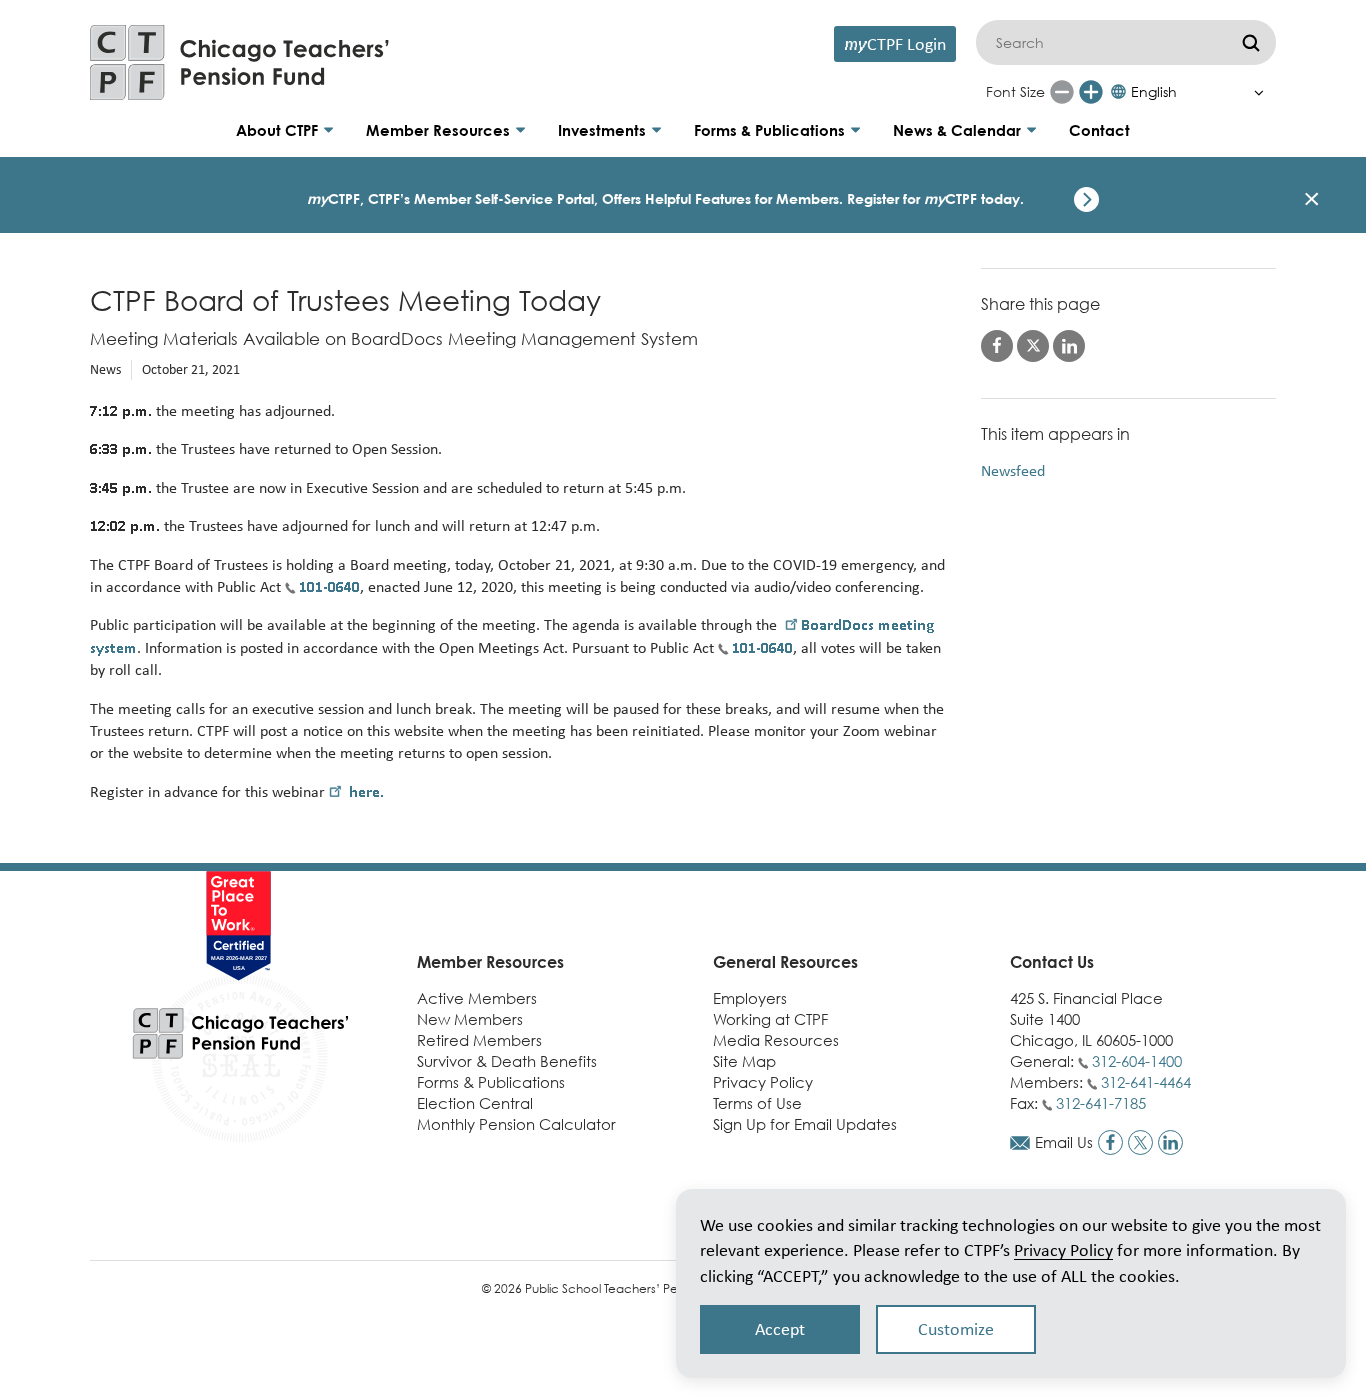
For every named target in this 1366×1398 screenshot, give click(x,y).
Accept (780, 1329)
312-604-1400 (1137, 1061)
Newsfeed (1013, 470)
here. (364, 791)
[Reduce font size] (1062, 92)
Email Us (1064, 1142)
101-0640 (329, 586)
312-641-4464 (1146, 1082)
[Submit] (1251, 42)
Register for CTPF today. (935, 198)
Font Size (1015, 91)
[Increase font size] (1091, 92)
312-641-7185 (1101, 1103)
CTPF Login (895, 43)
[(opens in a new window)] (1110, 1142)
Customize (956, 1329)
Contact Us (1052, 962)
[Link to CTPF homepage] (240, 62)
